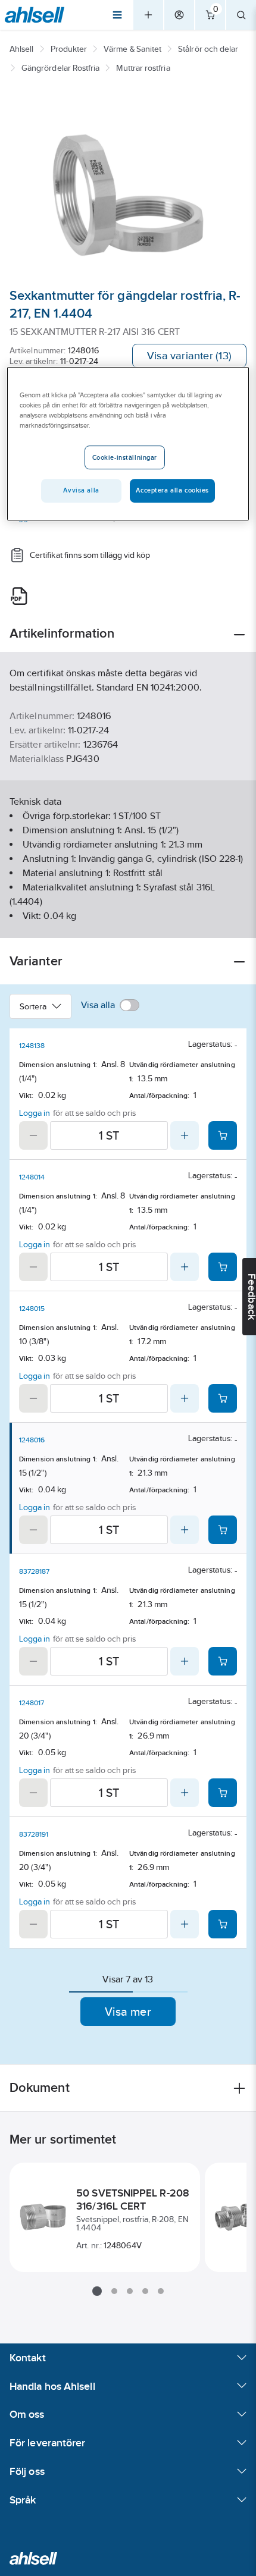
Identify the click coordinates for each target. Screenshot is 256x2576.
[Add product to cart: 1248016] (223, 1530)
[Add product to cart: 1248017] (223, 1793)
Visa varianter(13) (189, 356)
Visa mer (128, 2012)
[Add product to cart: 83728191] (223, 1924)
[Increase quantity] (185, 1135)
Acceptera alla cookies (172, 490)
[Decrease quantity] (33, 1135)
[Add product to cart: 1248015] (223, 1398)
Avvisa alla (81, 490)
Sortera (33, 1006)
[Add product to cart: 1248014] (223, 1267)
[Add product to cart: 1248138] (223, 1135)
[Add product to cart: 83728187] (223, 1661)
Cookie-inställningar (125, 457)
